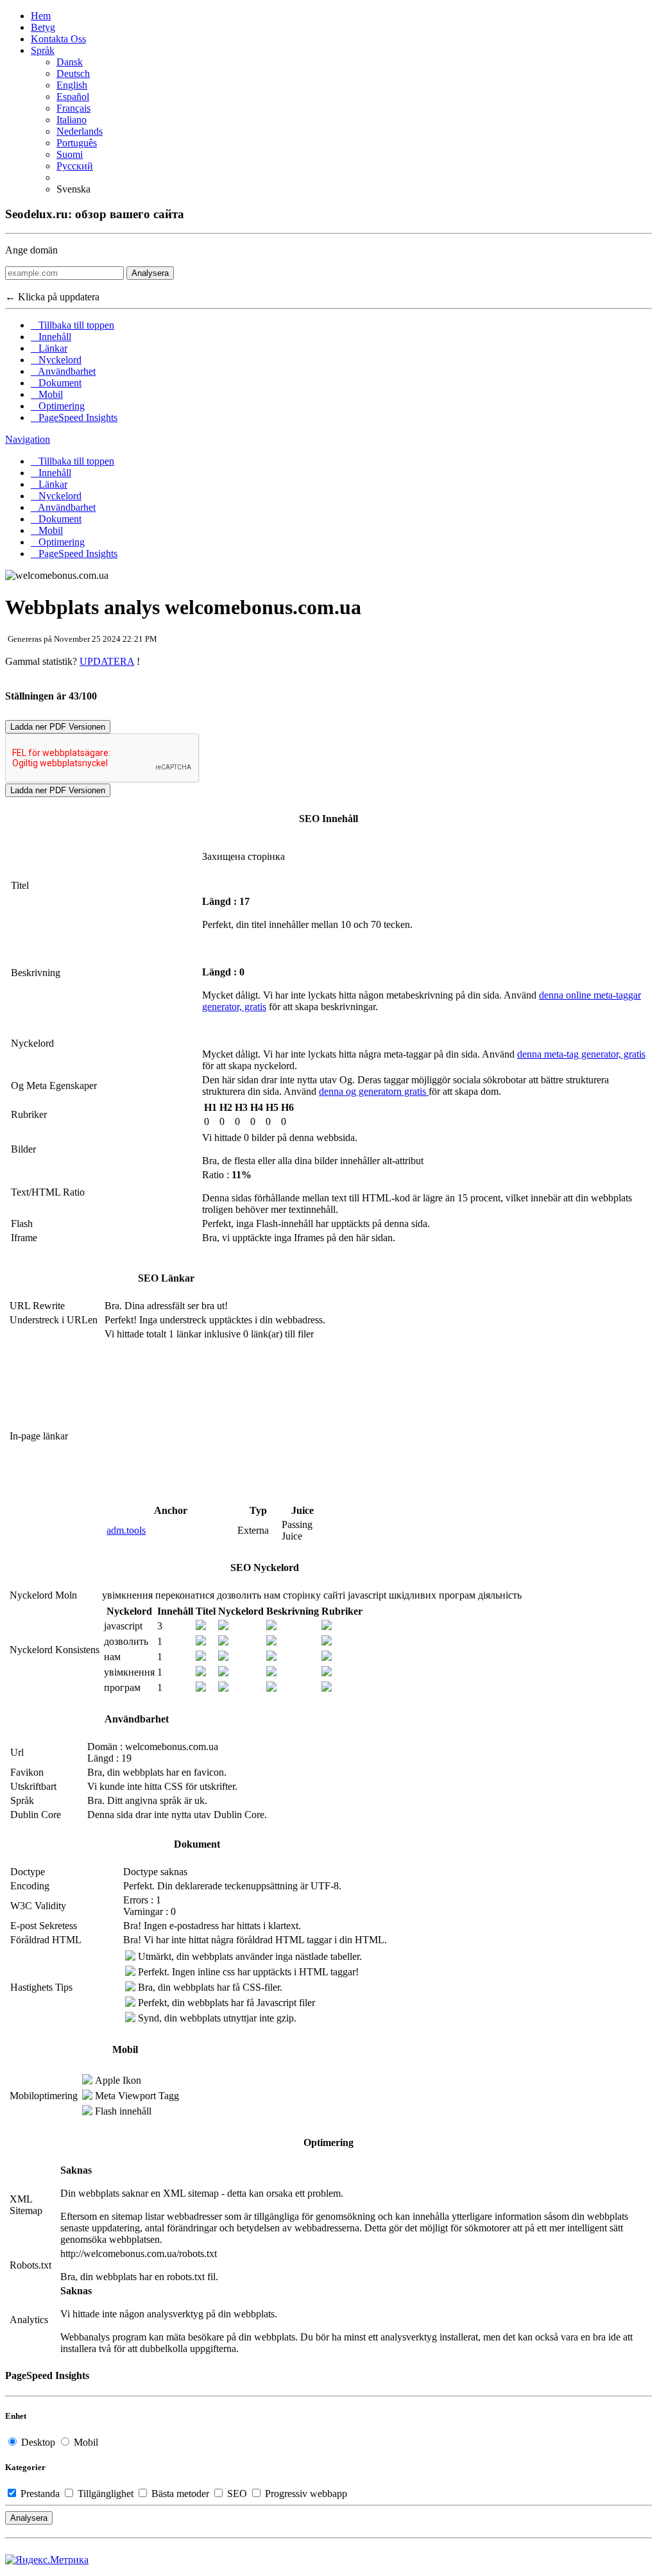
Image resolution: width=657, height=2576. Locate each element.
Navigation (28, 439)
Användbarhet (63, 371)
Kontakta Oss (58, 39)
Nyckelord (56, 360)
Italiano (72, 120)
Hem (41, 16)
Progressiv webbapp (305, 2494)
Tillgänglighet (106, 2494)
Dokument (56, 383)
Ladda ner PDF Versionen (58, 727)
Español (73, 97)
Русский (75, 166)
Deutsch (73, 73)
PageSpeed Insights (74, 417)
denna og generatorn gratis (374, 1091)
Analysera (150, 273)
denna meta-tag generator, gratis (581, 1054)
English (72, 85)
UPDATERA (107, 661)
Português (77, 143)
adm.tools (126, 1530)
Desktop (38, 2442)
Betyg (43, 27)
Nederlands (80, 131)
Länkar (49, 348)
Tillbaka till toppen (73, 325)
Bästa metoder (180, 2494)
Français (73, 108)
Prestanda (40, 2494)
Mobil (47, 394)
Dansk (70, 62)
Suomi (70, 154)
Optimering (58, 406)
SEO (237, 2494)
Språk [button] (43, 50)
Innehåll (51, 337)
